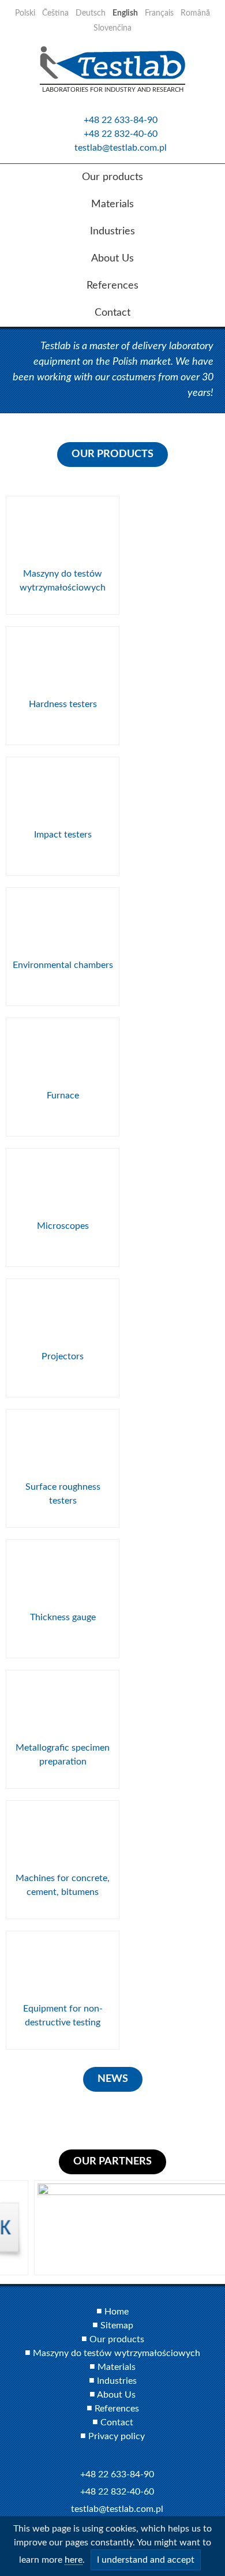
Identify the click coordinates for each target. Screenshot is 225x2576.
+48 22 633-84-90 (121, 120)
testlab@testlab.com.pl (121, 148)
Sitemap (117, 2325)
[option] (112, 2228)
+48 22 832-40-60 (121, 134)
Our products (117, 2339)
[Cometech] (112, 2228)
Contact (117, 2422)
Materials (117, 2367)
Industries (117, 2381)
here (74, 2560)
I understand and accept (146, 2560)
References (117, 2409)
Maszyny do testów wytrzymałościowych (117, 2353)
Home (117, 2312)
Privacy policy (117, 2436)
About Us (116, 2395)
